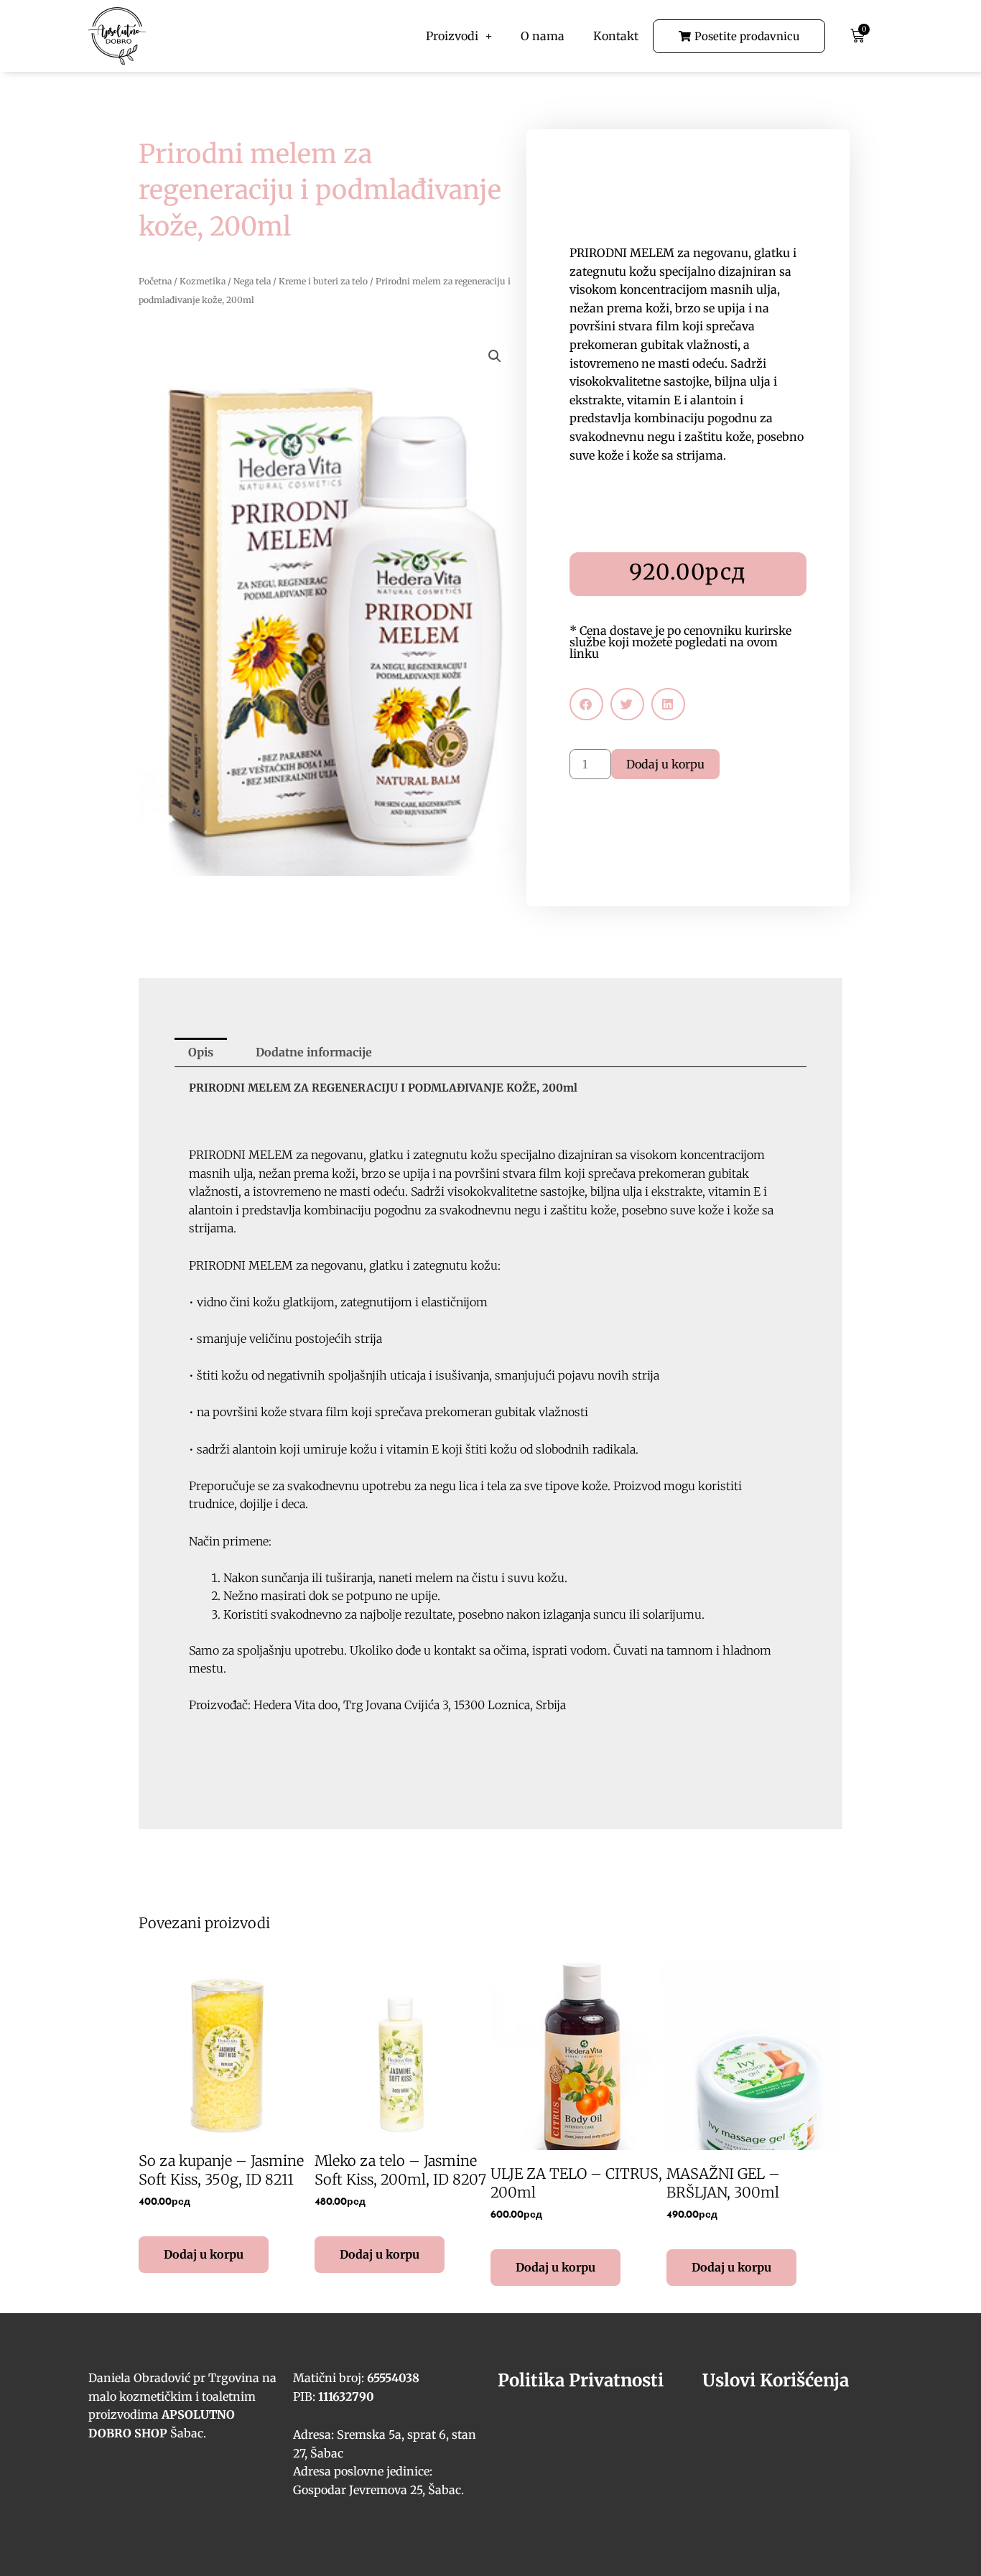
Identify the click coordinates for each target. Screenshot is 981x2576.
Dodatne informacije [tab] (314, 1052)
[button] (495, 356)
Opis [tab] (201, 1052)
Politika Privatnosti (581, 2380)
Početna (155, 281)
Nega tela (252, 281)
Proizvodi (452, 36)
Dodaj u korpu (665, 764)
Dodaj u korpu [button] (204, 2254)
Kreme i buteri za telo (323, 281)
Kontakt (616, 36)
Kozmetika (203, 281)
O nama (543, 36)
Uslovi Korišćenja (776, 2380)
